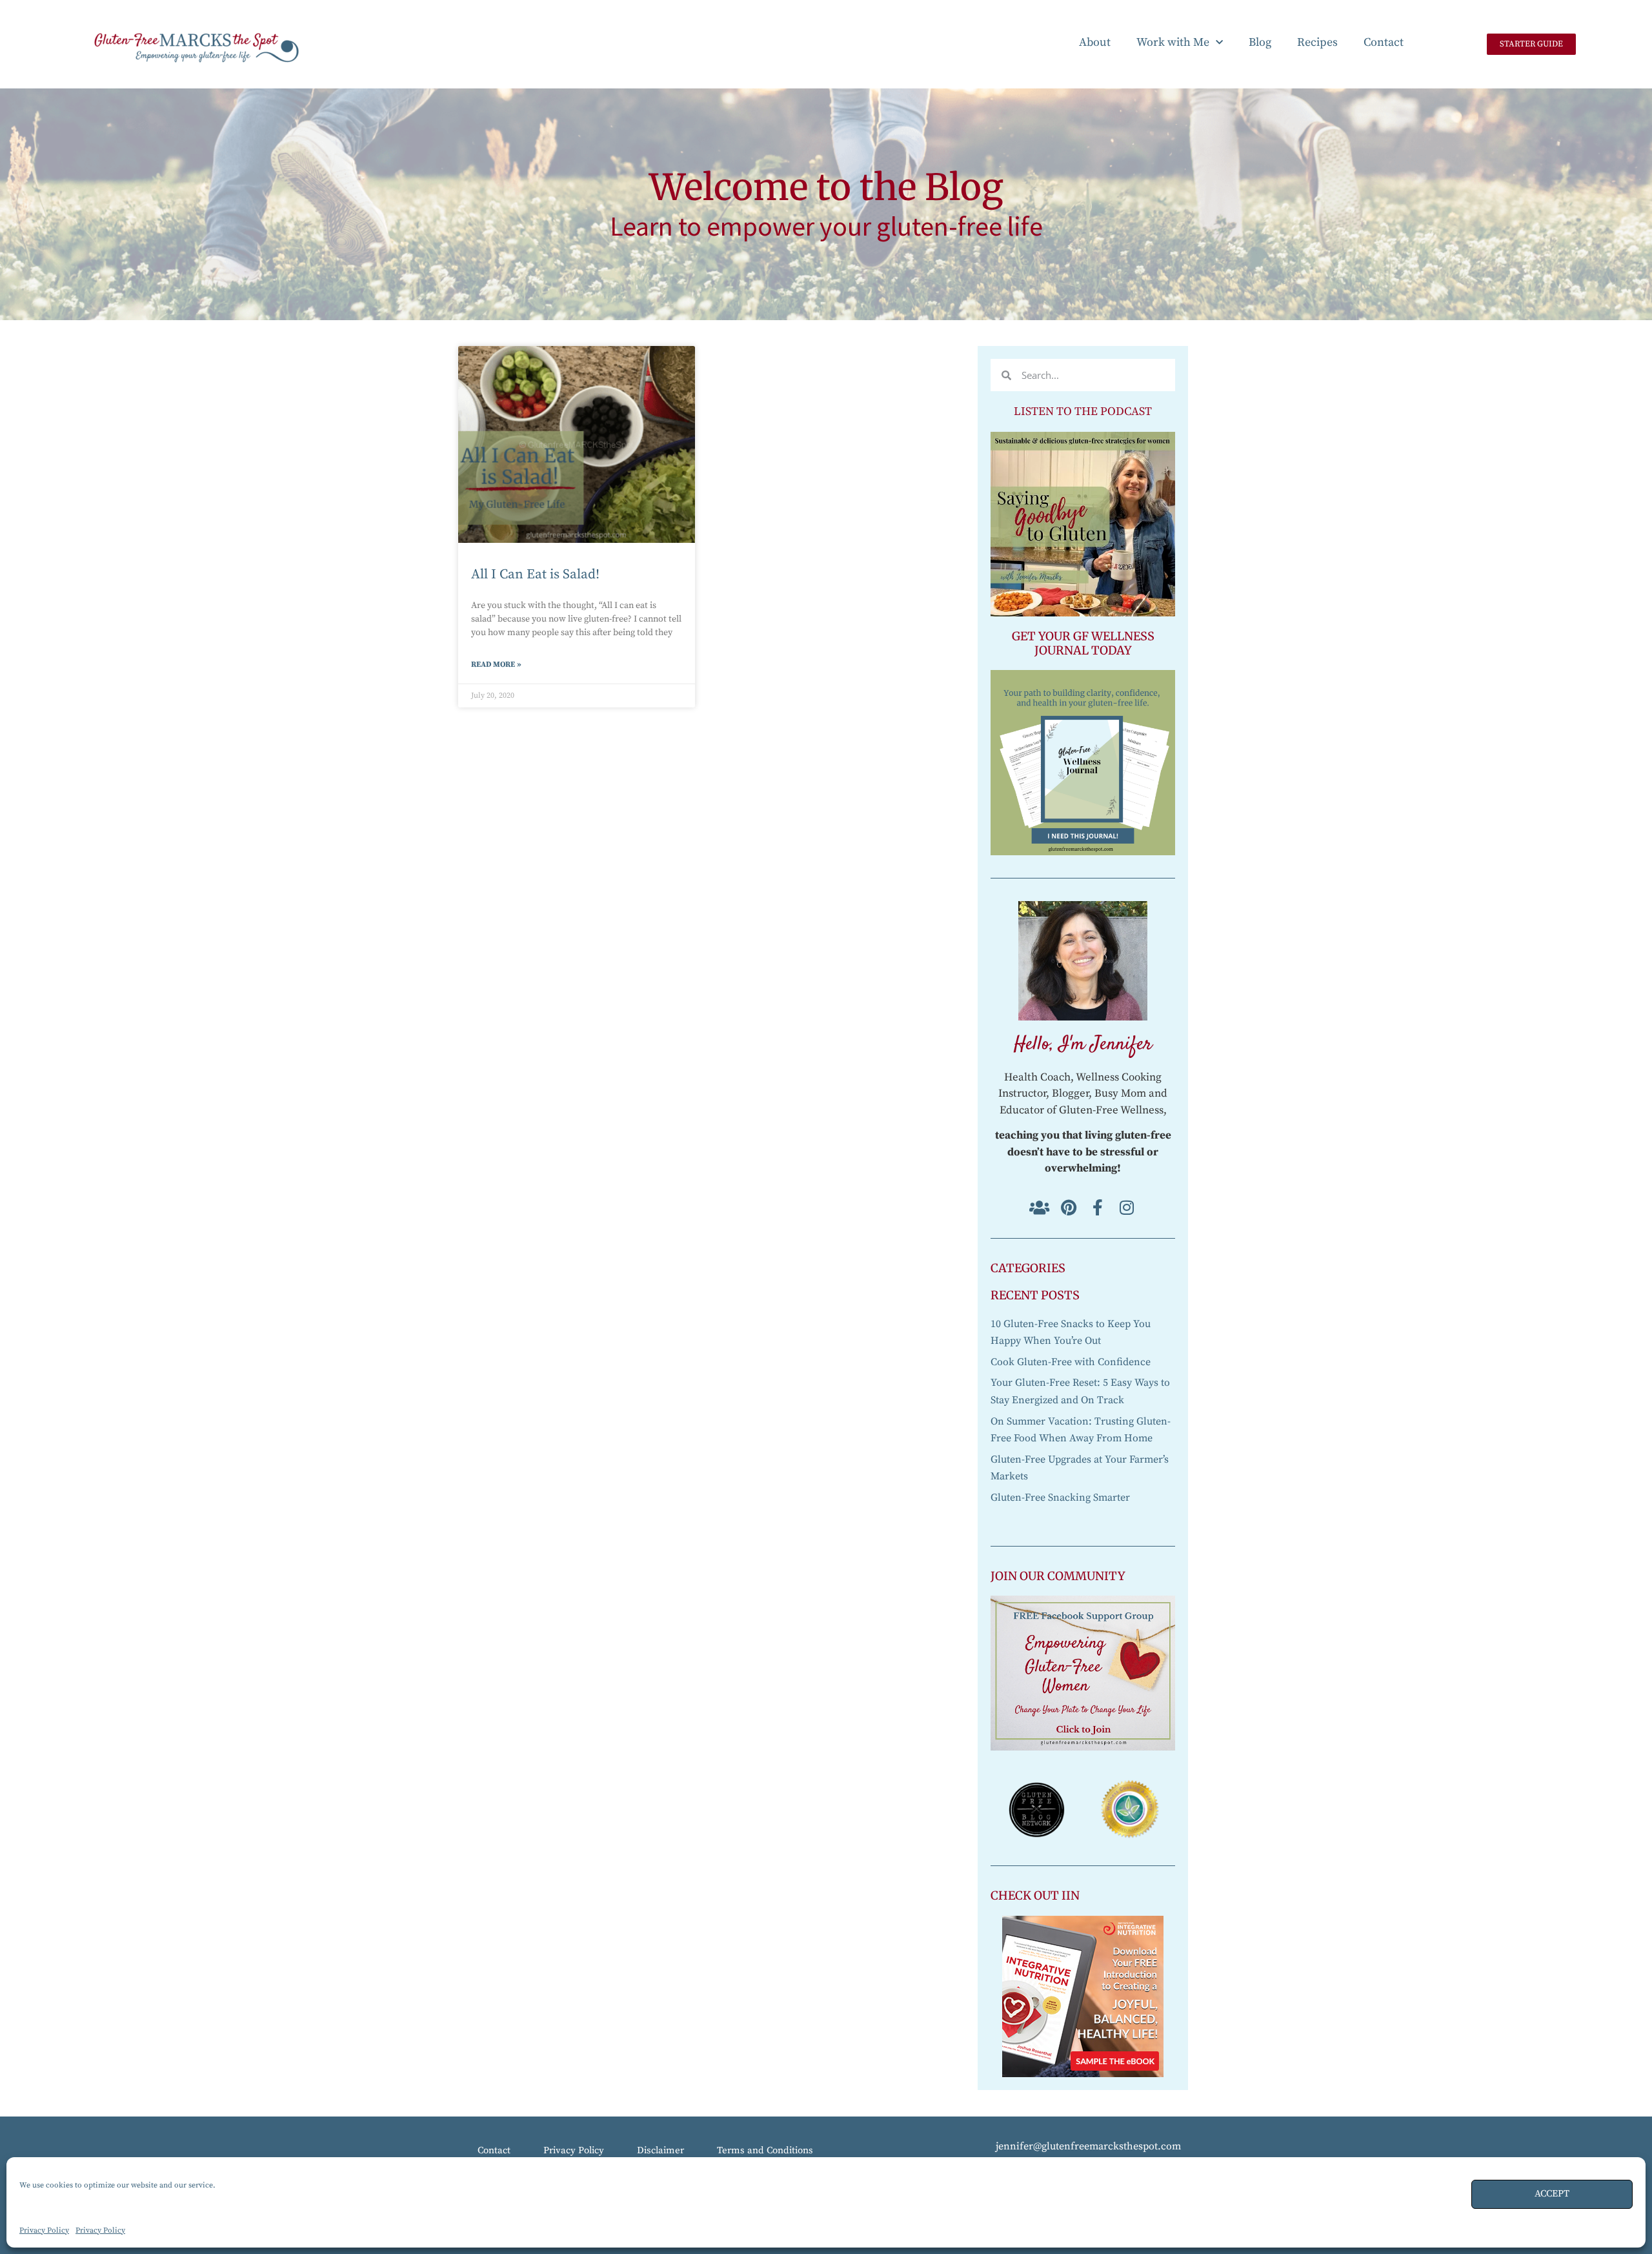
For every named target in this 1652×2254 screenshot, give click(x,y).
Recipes (1317, 42)
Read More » (496, 665)
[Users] (1039, 1207)
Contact (1384, 42)
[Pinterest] (1068, 1207)
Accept (1552, 2194)
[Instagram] (1126, 1207)
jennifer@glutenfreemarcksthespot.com (1088, 2146)
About (1095, 42)
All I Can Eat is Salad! (535, 574)
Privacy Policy (44, 2230)
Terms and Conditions (765, 2150)
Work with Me (1173, 42)
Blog (1260, 42)
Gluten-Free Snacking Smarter (1060, 1498)
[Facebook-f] (1097, 1207)
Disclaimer (660, 2150)
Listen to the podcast (1083, 411)
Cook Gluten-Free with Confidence (1071, 1362)
